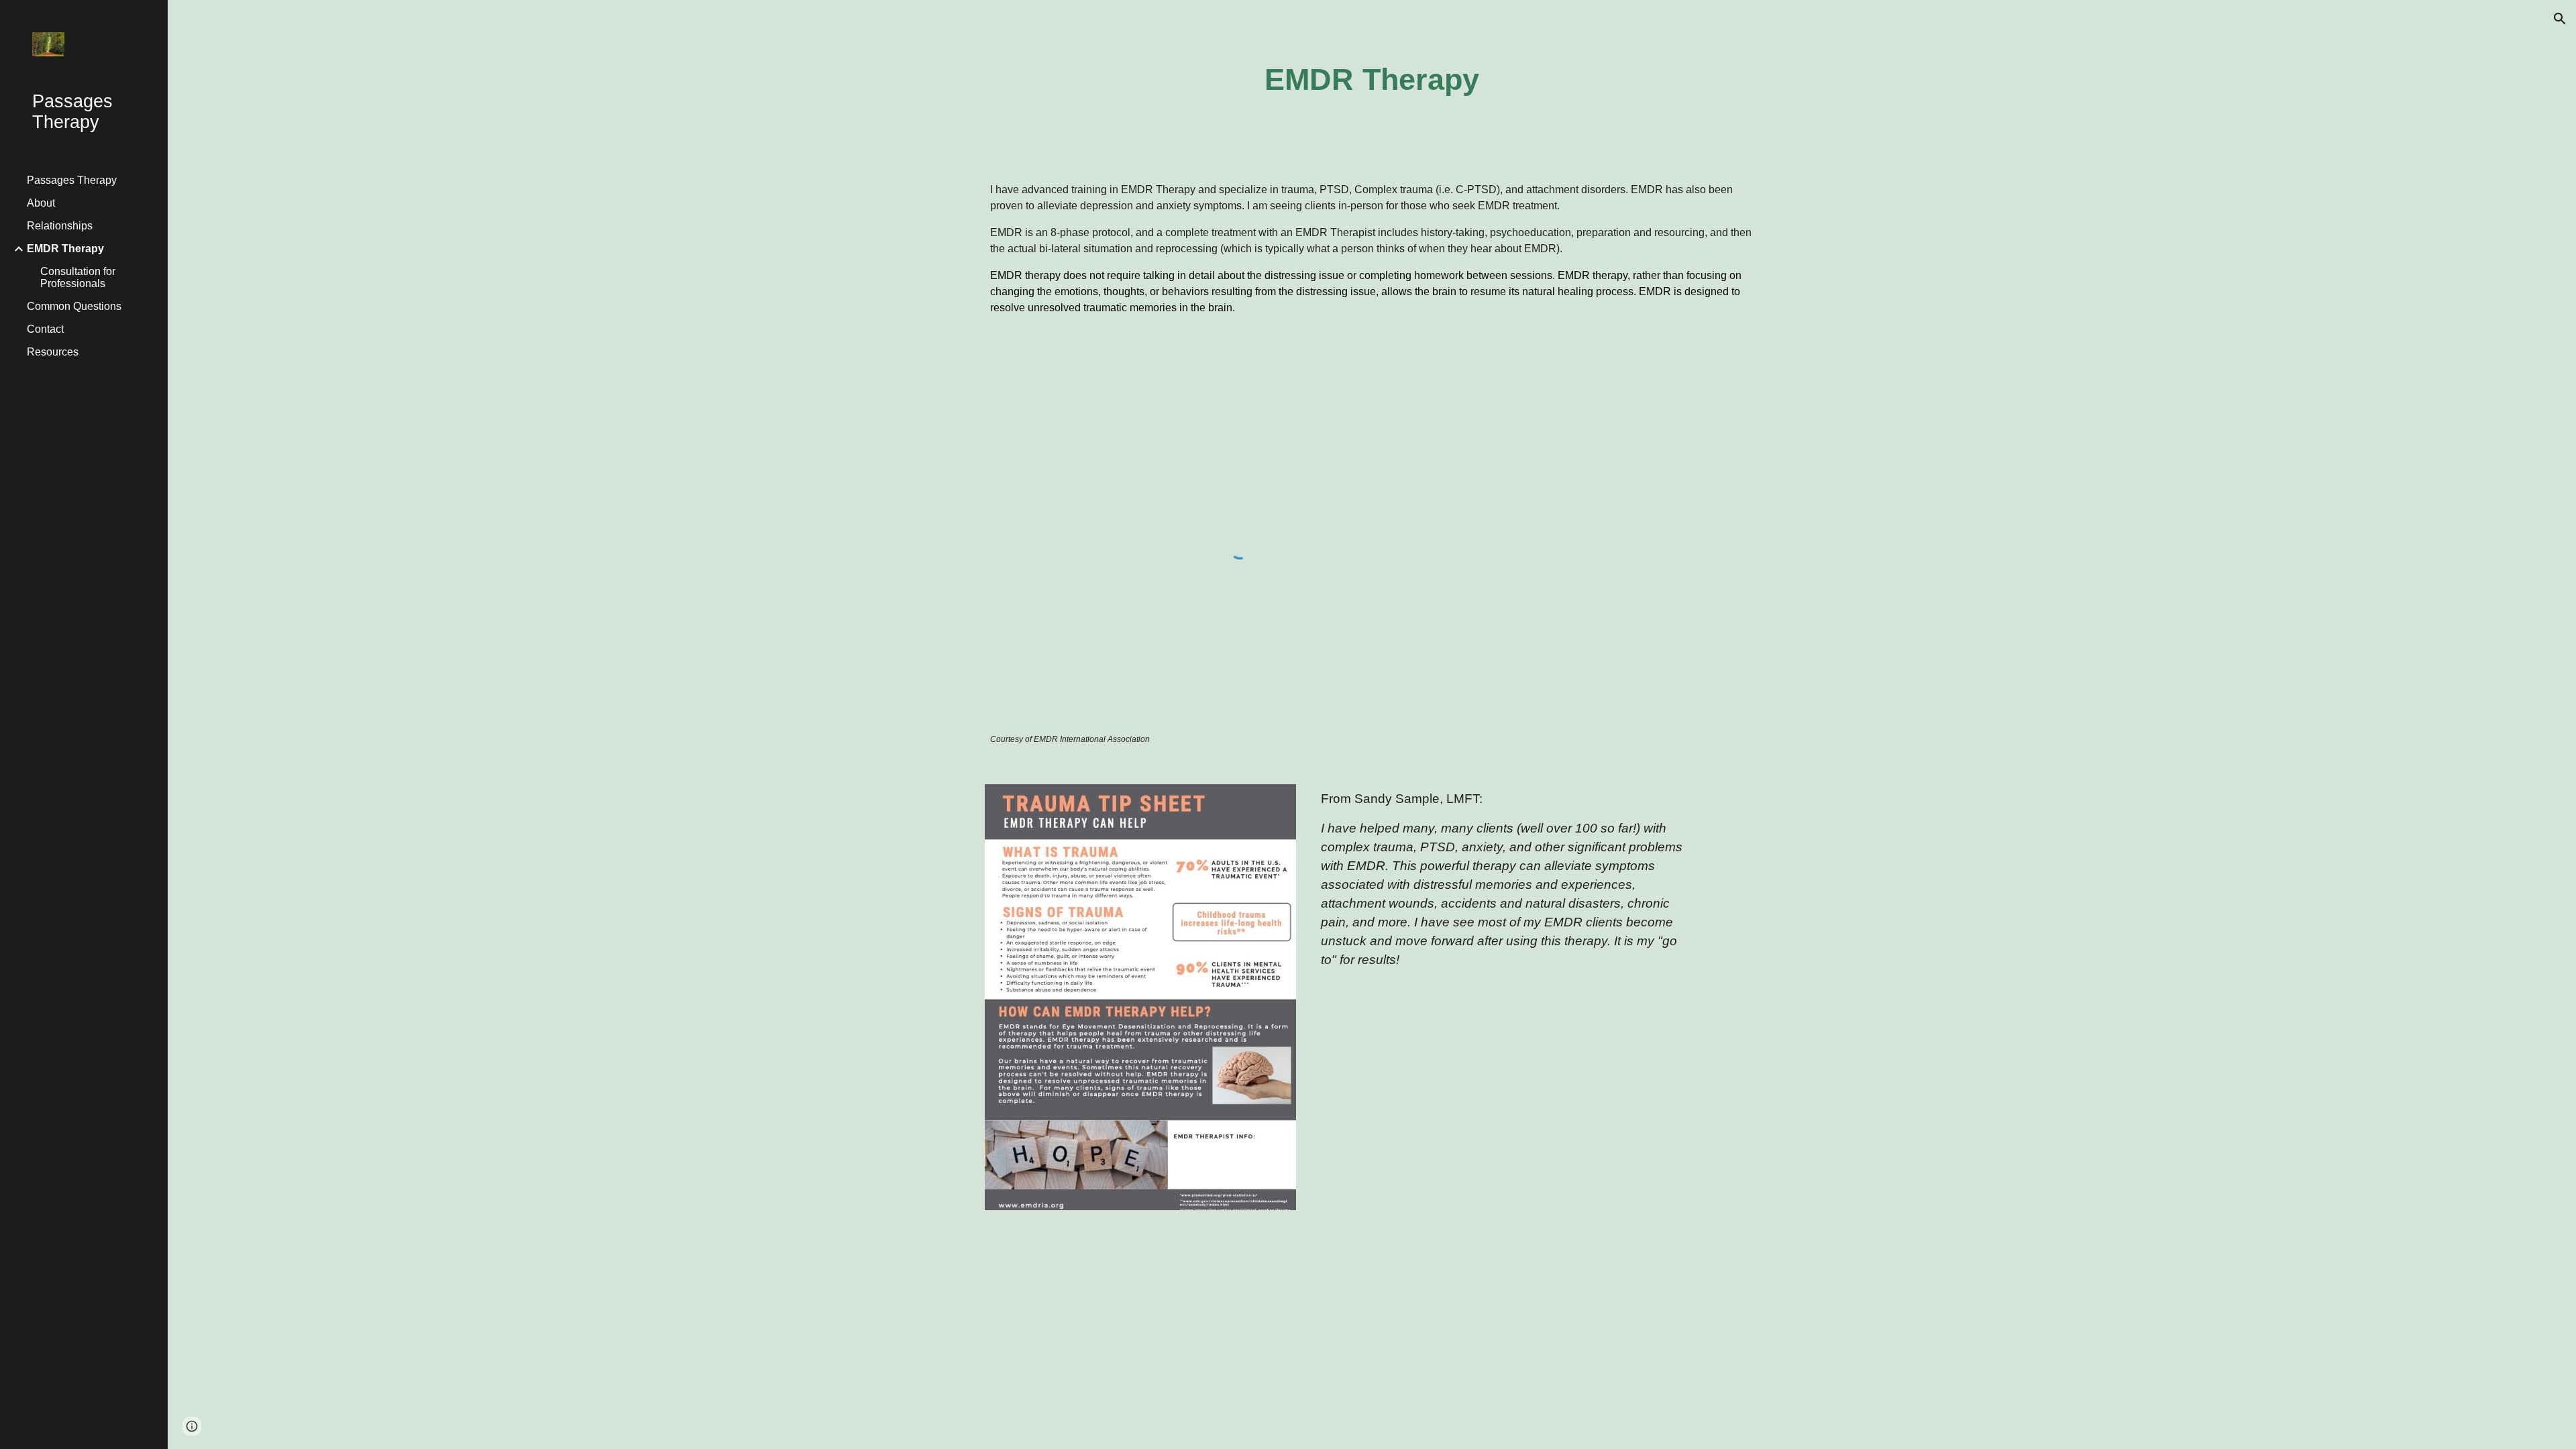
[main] (1372, 80)
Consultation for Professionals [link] (78, 277)
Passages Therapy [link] (72, 180)
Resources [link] (53, 352)
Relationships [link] (60, 226)
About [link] (41, 203)
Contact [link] (45, 329)
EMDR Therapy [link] (65, 249)
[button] (2560, 19)
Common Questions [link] (74, 306)
